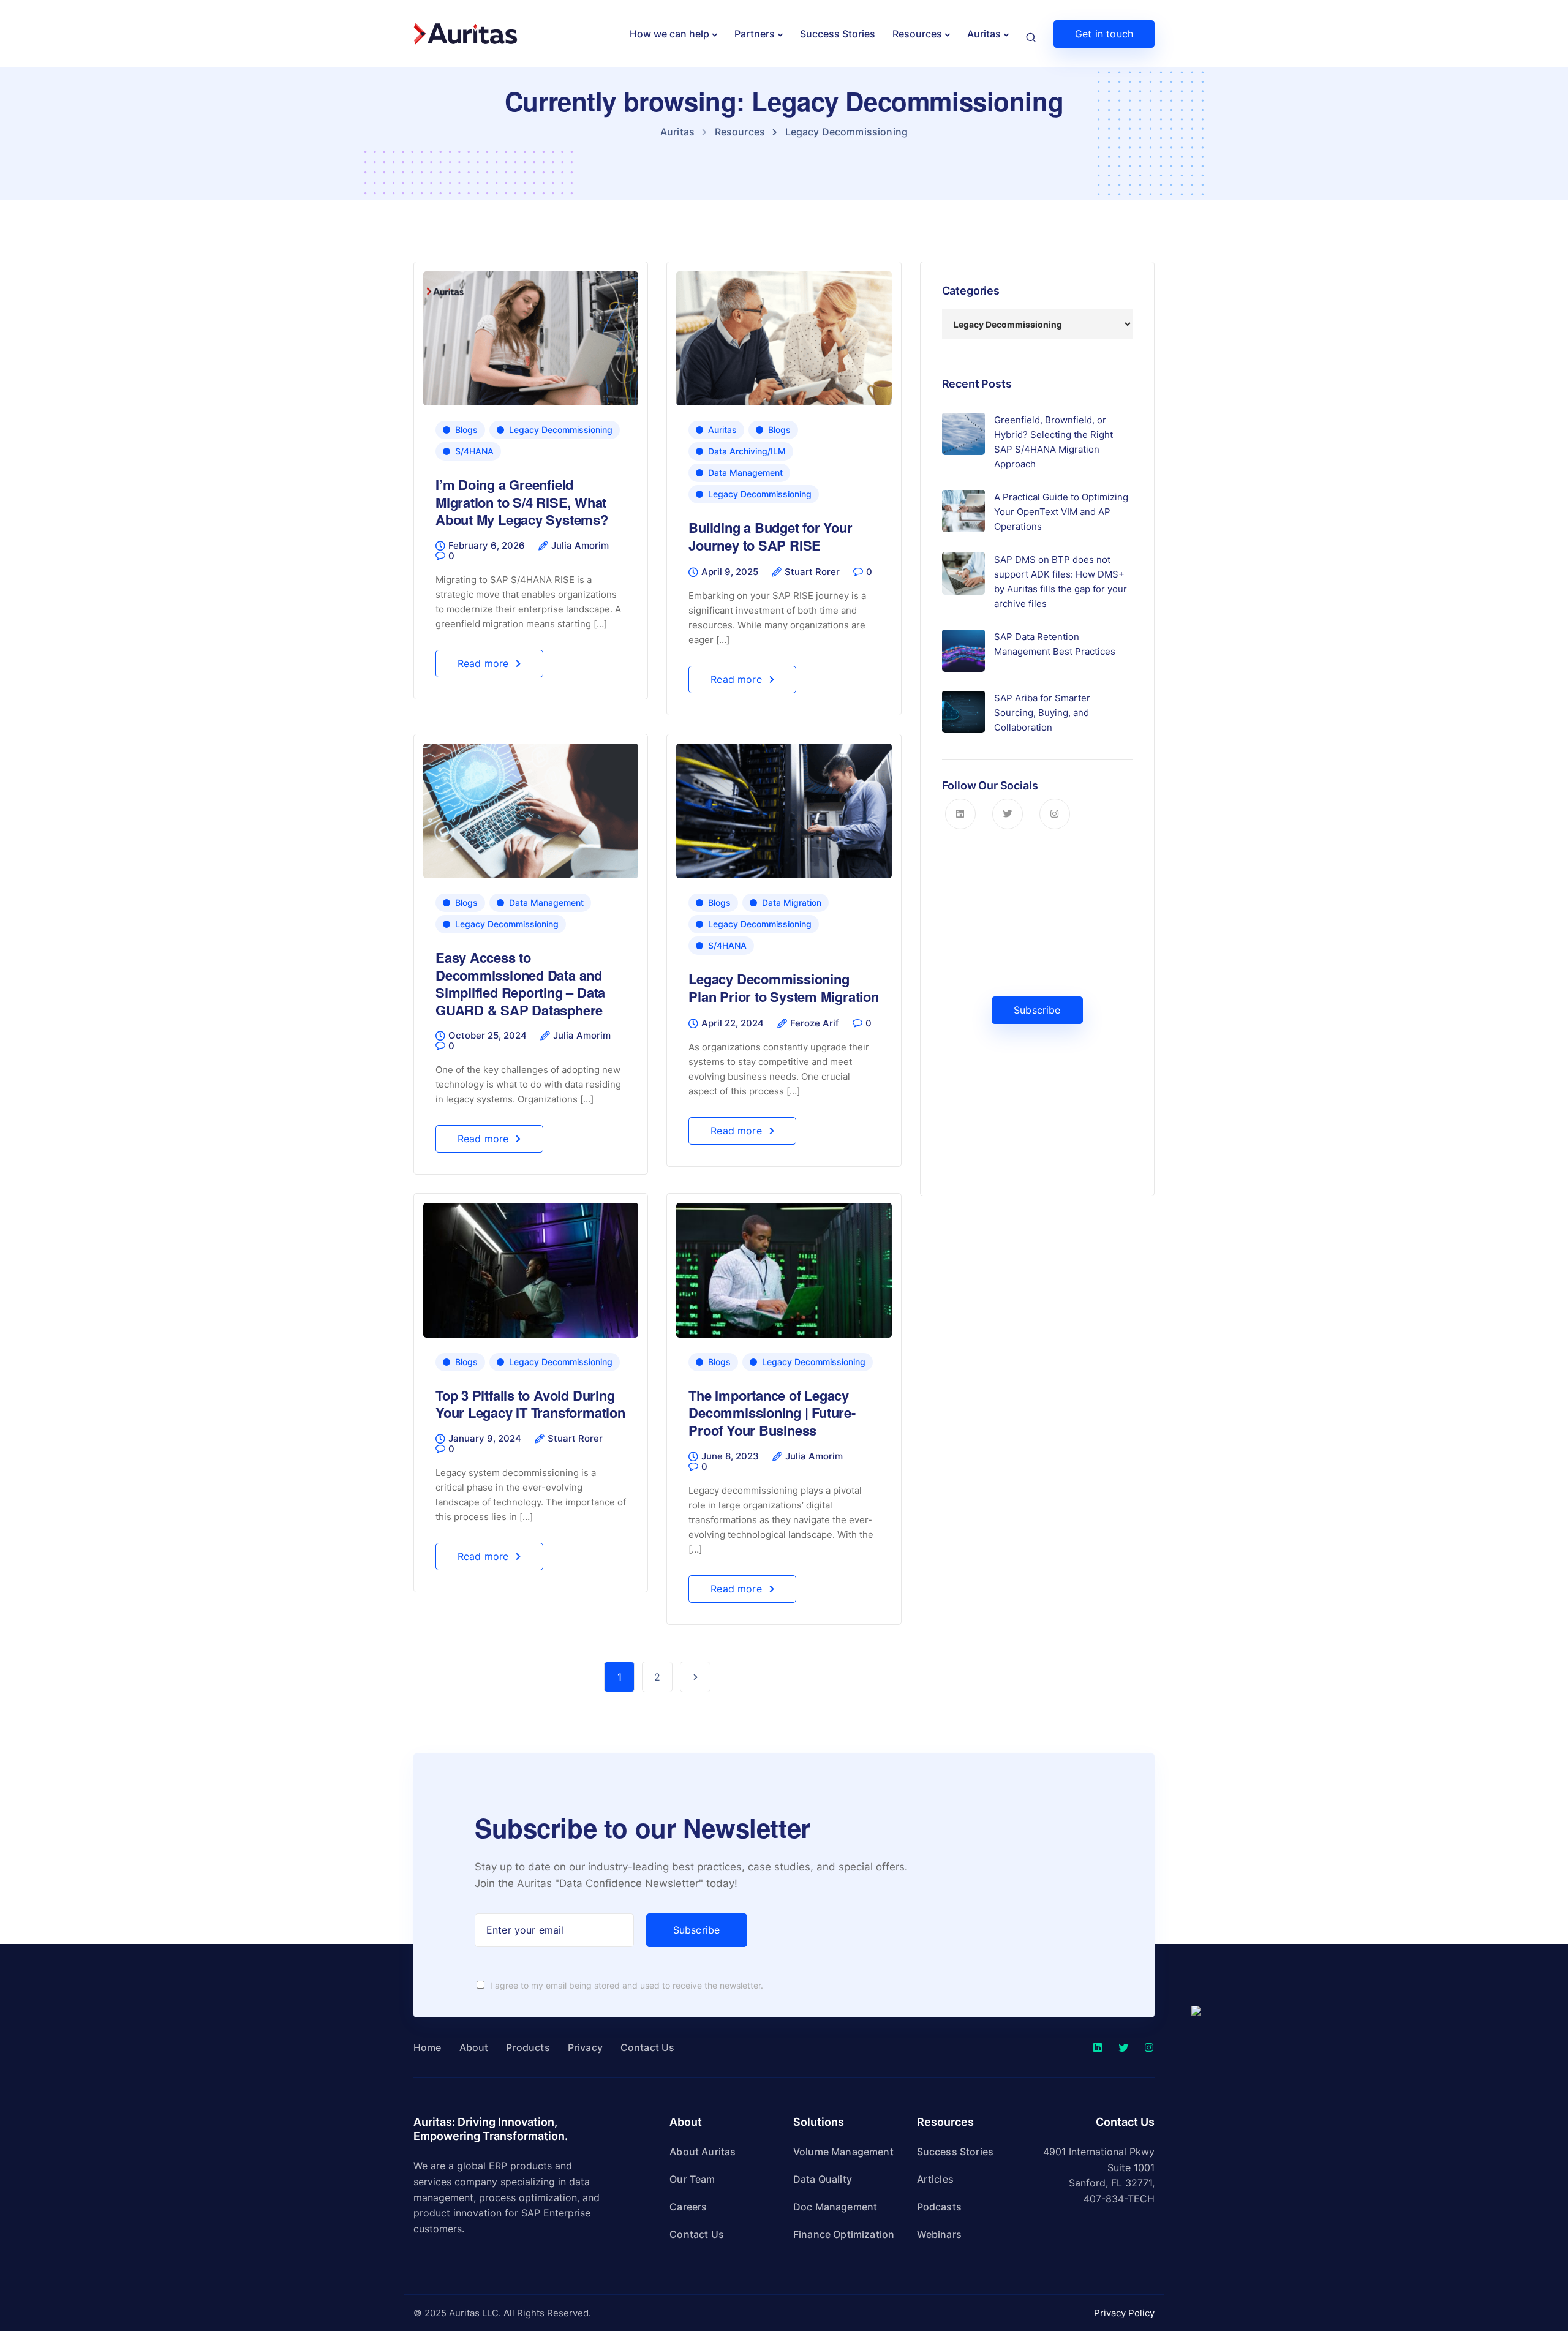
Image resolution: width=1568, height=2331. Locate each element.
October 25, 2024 (488, 1036)
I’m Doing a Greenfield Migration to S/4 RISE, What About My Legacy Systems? (522, 502)
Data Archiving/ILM (747, 451)
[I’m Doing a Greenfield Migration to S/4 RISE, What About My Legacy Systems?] (531, 333)
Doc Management (835, 2207)
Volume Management (843, 2152)
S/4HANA (474, 451)
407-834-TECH (1119, 2199)
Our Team (692, 2179)
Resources (917, 34)
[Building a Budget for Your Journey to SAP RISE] (784, 333)
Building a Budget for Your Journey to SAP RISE (770, 536)
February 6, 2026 (487, 546)
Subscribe (1037, 1009)
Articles (935, 2179)
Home (428, 2047)
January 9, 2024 (485, 1439)
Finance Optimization (844, 2234)
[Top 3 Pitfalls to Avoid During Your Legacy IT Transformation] (531, 1265)
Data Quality (823, 2179)
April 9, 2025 (730, 572)
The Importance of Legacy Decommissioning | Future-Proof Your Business (772, 1413)
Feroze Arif (815, 1023)
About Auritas (703, 2152)
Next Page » (695, 1677)
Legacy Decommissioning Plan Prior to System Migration (783, 988)
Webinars (939, 2234)
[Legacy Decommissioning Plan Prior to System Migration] (784, 806)
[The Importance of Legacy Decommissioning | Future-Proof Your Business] (784, 1265)
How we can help (669, 34)
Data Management (745, 473)
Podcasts (939, 2207)
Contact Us (648, 2047)
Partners (755, 34)
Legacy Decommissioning (561, 430)
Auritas (984, 34)
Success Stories (838, 34)
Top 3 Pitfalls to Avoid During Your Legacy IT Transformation (530, 1404)
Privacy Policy (1124, 2313)
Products (528, 2047)
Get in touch (1104, 34)
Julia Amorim (580, 546)
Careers (688, 2207)
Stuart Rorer (812, 572)
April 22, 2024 (733, 1023)
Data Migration (792, 902)
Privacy (585, 2047)
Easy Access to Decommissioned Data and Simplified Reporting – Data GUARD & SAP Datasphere (520, 984)
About (474, 2047)
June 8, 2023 (730, 1456)
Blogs (466, 430)
